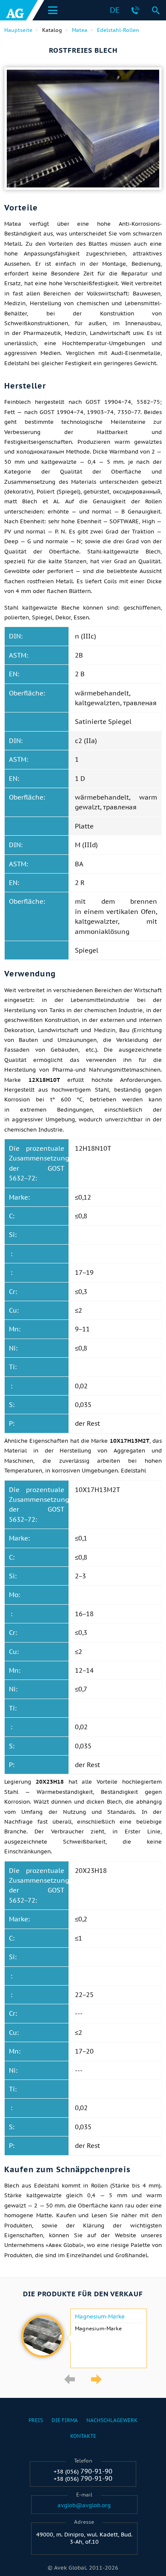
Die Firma (65, 2420)
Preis (36, 2420)
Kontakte (83, 2436)
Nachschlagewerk (112, 2420)
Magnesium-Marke (100, 2317)
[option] (83, 2338)
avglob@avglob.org (84, 2505)
